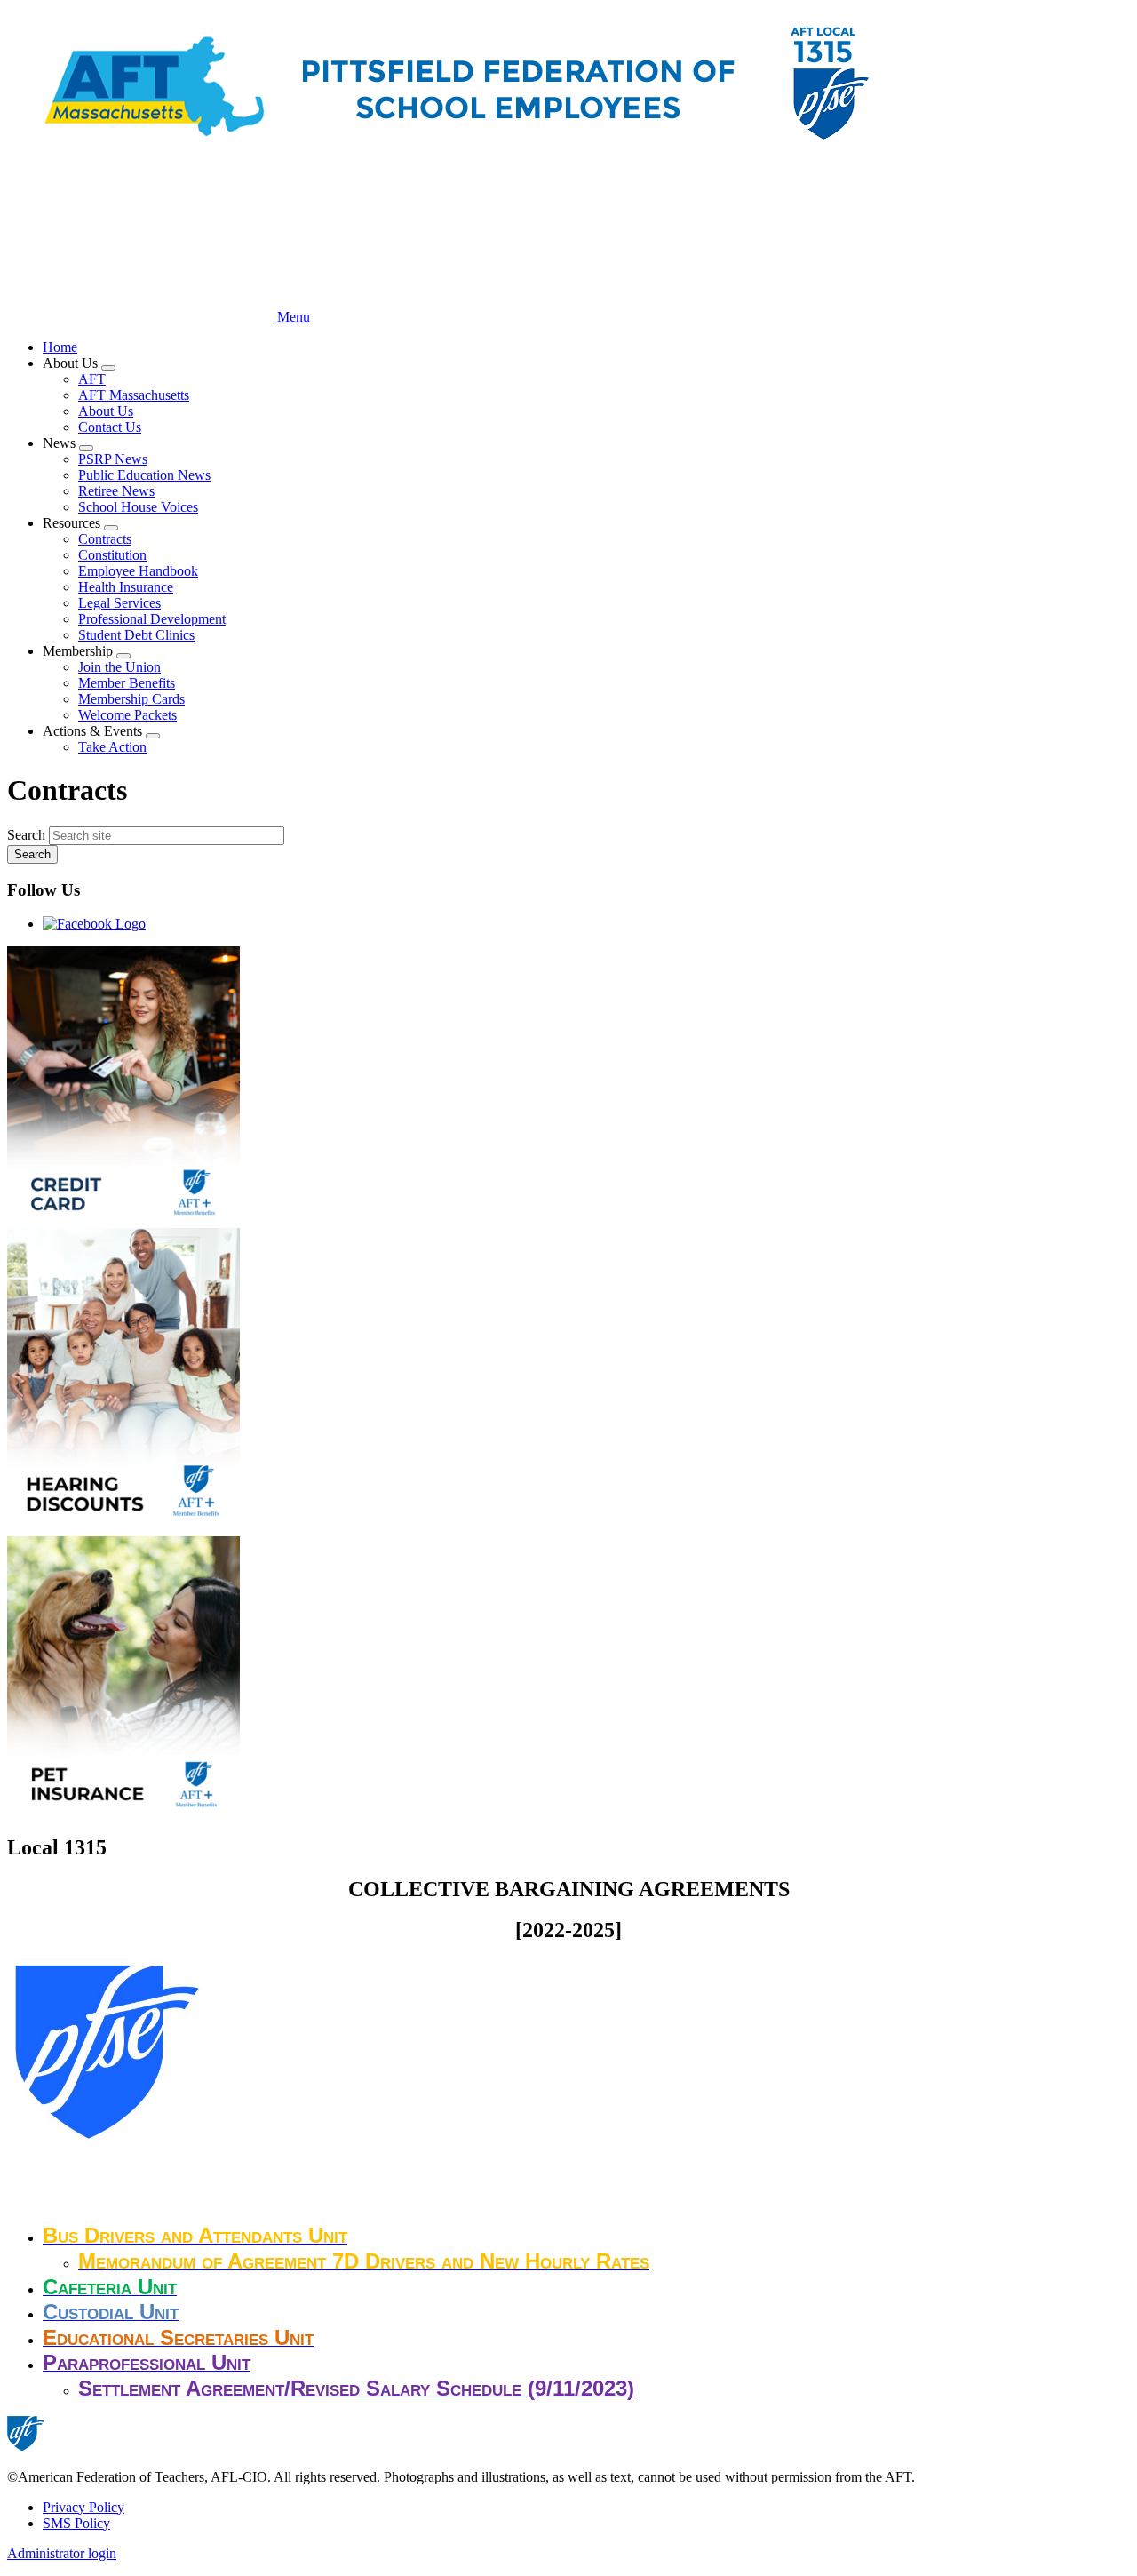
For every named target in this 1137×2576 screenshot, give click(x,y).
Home (60, 347)
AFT (92, 379)
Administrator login (62, 2553)
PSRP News (113, 459)
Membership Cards (131, 699)
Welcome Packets (127, 715)
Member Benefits (127, 683)
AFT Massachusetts (134, 395)
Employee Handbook (138, 571)
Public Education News (144, 475)
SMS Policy (76, 2523)
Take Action (112, 747)
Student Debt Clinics (136, 635)
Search (26, 835)
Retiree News (116, 491)
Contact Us (110, 427)
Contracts (105, 539)
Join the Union (119, 667)
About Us (106, 411)
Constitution (112, 555)
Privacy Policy (83, 2507)
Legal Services (119, 603)
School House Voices (138, 507)
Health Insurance (126, 587)
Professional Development (152, 619)
